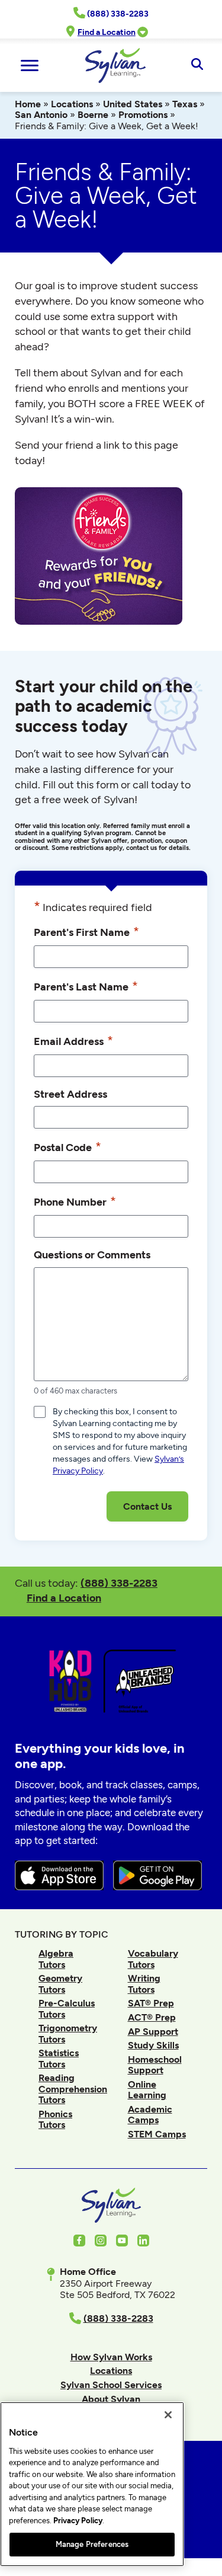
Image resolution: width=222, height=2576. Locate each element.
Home (28, 104)
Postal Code (67, 1147)
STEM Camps (157, 2134)
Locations (72, 104)
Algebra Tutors (56, 1959)
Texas (185, 104)
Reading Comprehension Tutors (73, 2089)
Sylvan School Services (111, 2385)
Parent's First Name (86, 931)
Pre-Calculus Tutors (67, 2008)
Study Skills (153, 2045)
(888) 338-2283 (119, 1583)
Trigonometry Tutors (68, 2033)
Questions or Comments (92, 1255)
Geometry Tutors (60, 1984)
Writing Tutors (144, 1984)
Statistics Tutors (59, 2058)
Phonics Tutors (55, 2119)
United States (133, 104)
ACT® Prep (152, 2017)
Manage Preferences (92, 2544)
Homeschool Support (155, 2065)
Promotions (143, 115)
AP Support (153, 2032)
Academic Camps (150, 2115)
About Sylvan (111, 2399)
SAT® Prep (151, 2003)
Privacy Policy (78, 2521)
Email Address (73, 1041)
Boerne (93, 115)
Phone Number (75, 1201)
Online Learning (147, 2090)
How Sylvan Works (111, 2357)
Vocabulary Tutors (153, 1959)
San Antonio (41, 115)
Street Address (70, 1094)
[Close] (168, 2415)
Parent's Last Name (86, 986)
